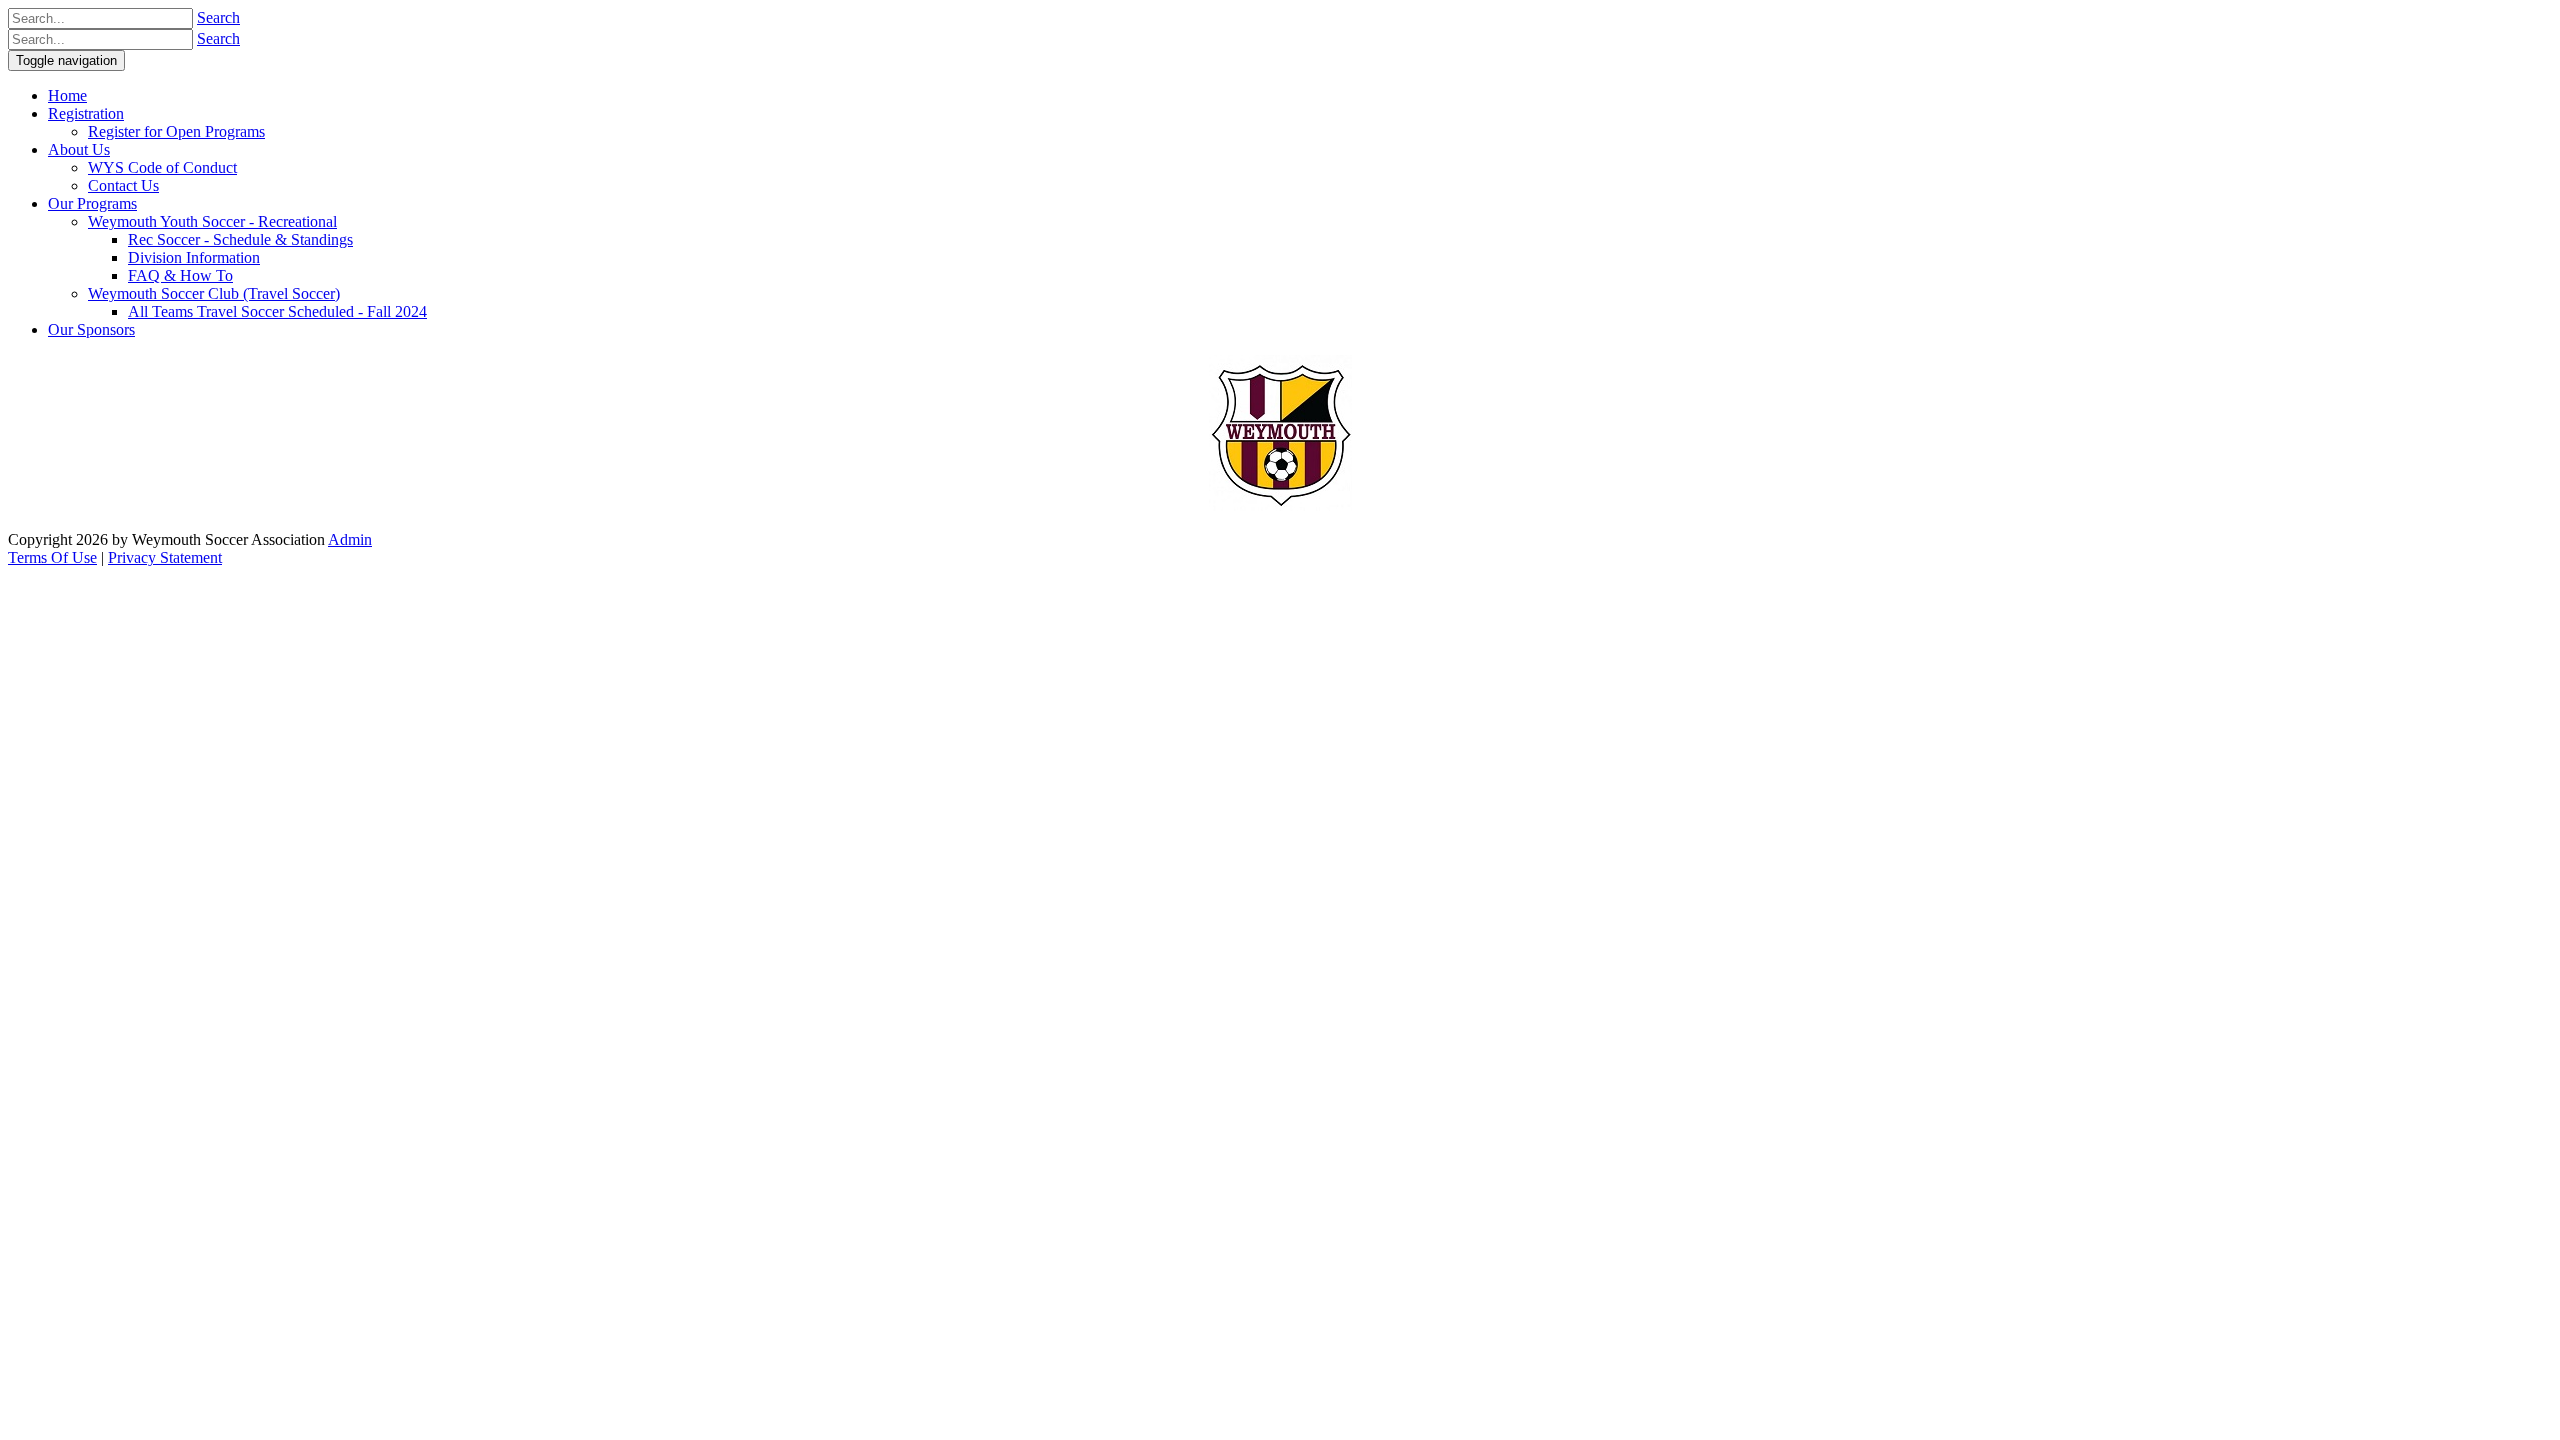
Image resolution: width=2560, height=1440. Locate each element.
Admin (350, 539)
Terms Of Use (52, 557)
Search (218, 17)
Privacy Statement (165, 557)
